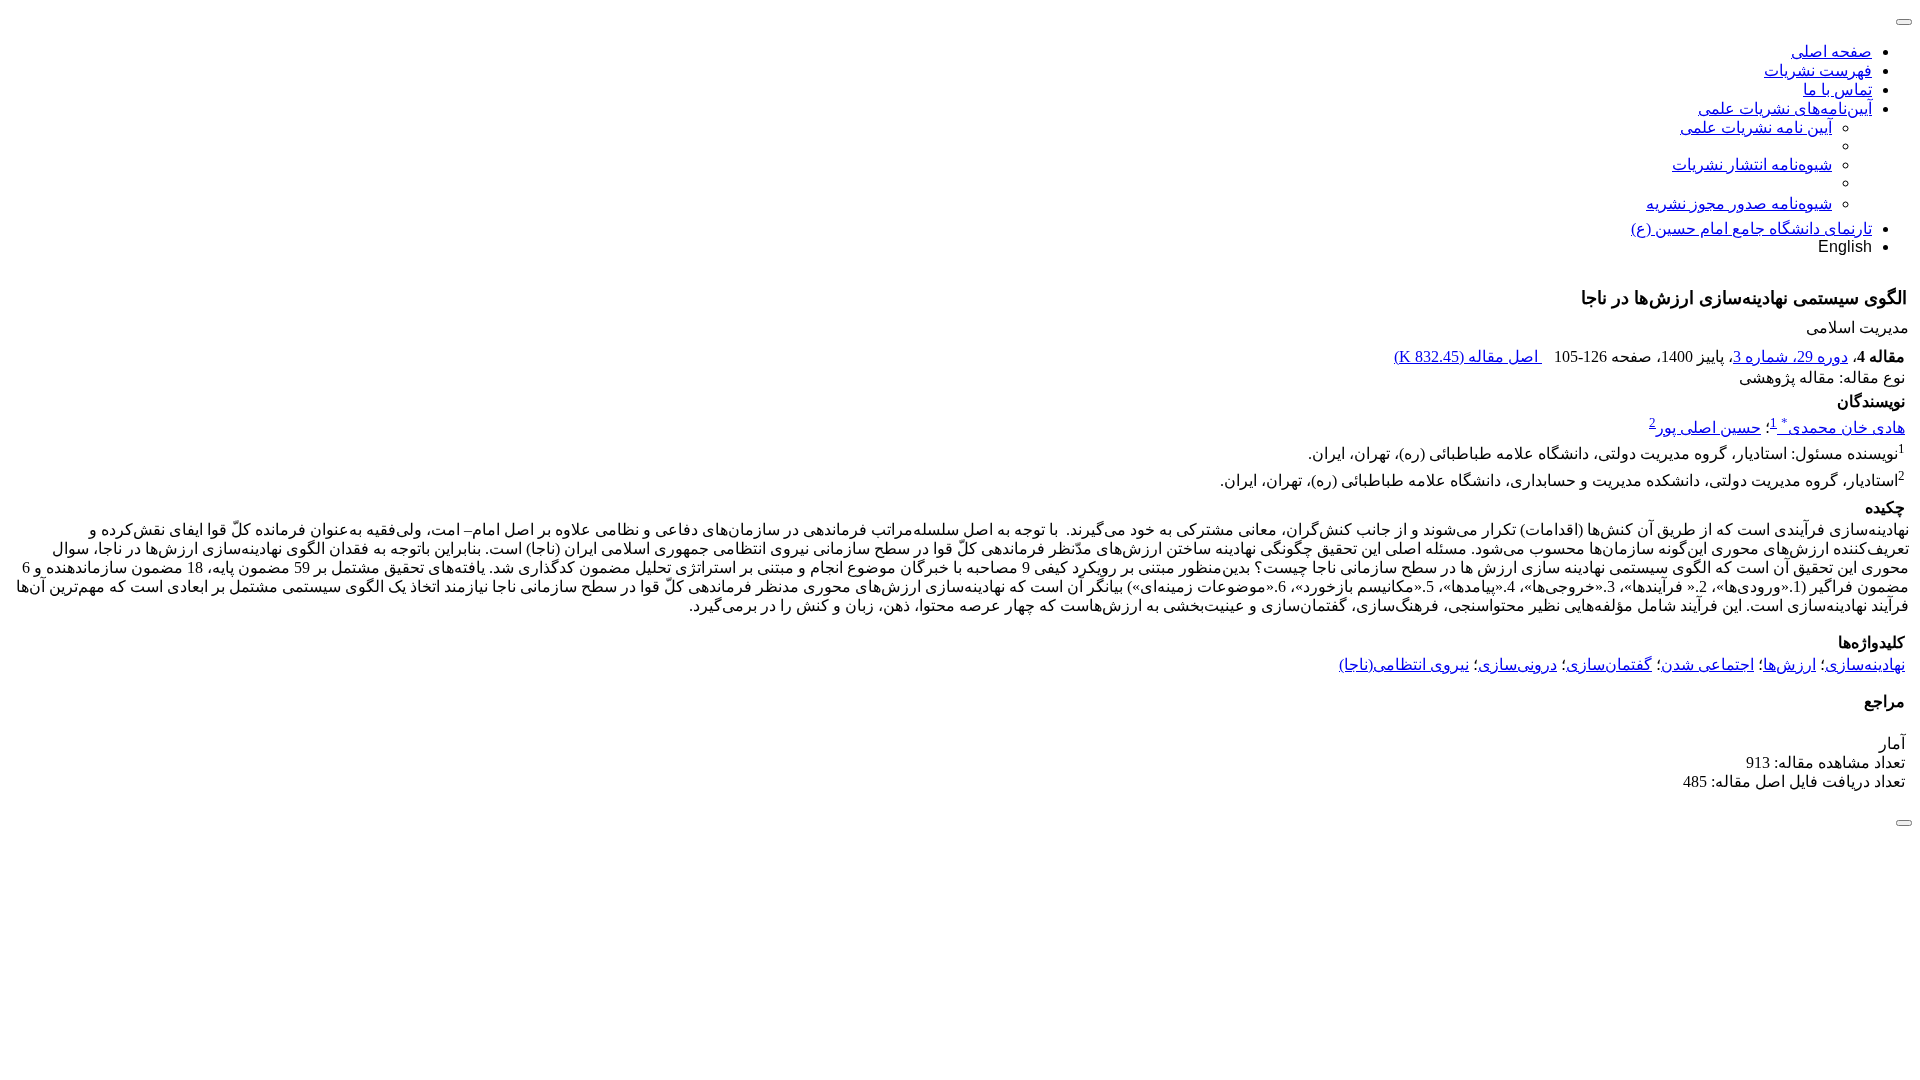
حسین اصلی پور (1708, 427)
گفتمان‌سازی (1609, 664)
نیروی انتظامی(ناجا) (1404, 664)
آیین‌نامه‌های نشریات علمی (1785, 108)
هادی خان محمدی (1843, 427)
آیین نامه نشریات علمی (1756, 127)
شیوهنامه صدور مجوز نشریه (1739, 203)
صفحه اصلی (1831, 51)
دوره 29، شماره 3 (1790, 356)
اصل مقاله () (1468, 356)
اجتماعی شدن (1707, 664)
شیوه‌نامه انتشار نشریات (1752, 164)
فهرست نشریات (1818, 70)
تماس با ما (1837, 89)
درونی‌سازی (1517, 664)
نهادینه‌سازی (1865, 664)
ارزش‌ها (1789, 664)
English (1845, 246)
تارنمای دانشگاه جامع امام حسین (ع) (1751, 228)
